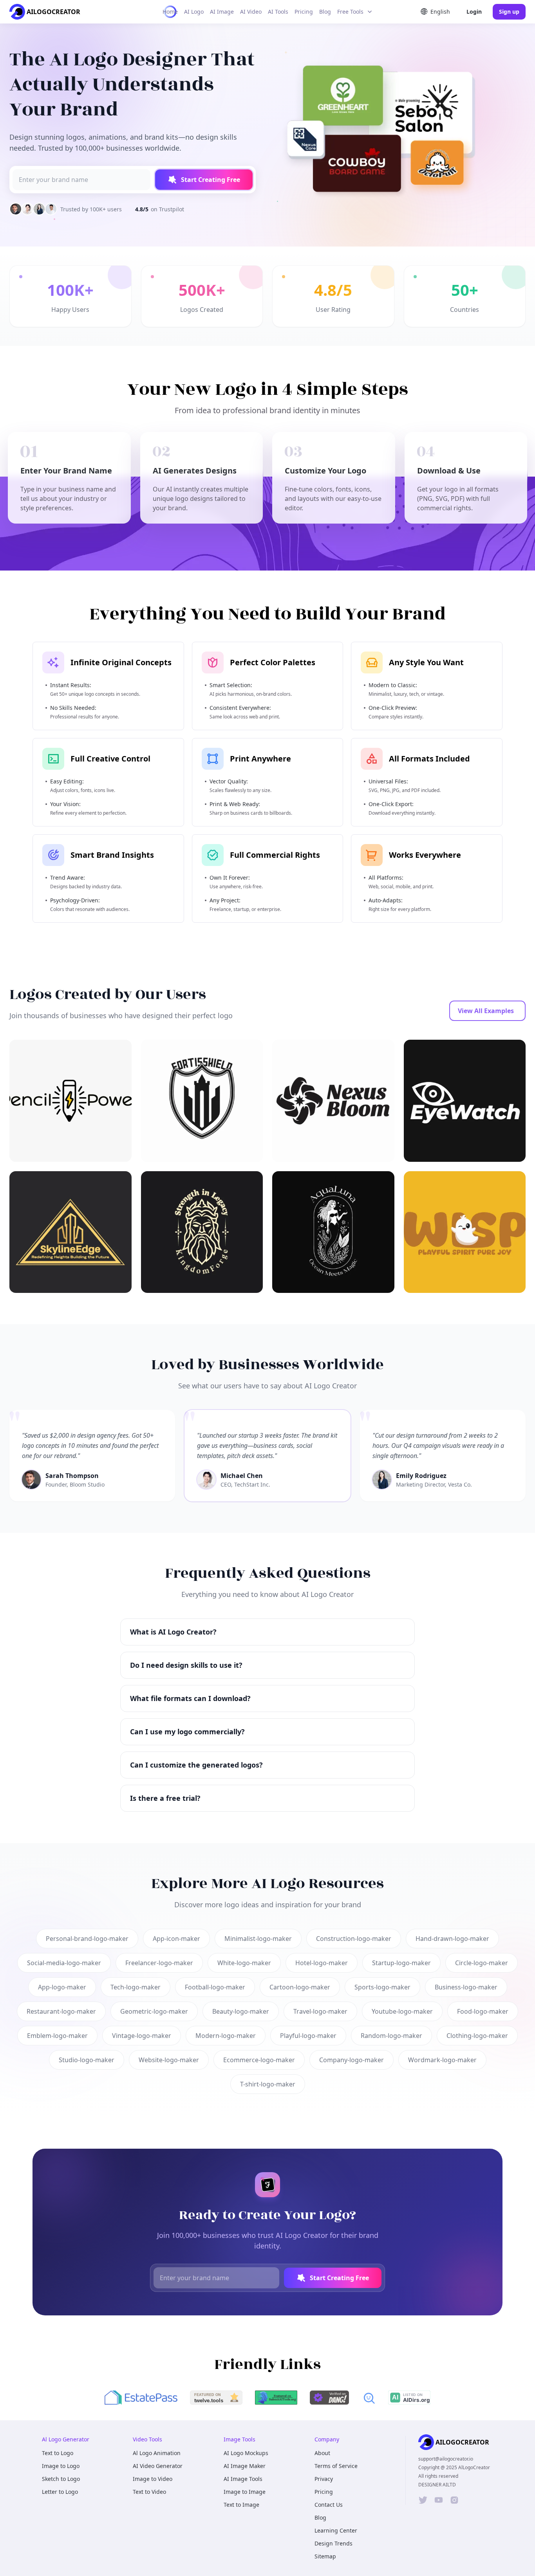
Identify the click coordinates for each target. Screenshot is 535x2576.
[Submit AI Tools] (276, 2398)
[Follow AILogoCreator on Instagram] (454, 2500)
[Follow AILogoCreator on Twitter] (423, 2500)
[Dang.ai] (329, 2398)
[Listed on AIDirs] (409, 2398)
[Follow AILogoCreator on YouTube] (439, 2500)
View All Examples (486, 1011)
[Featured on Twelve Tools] (216, 2398)
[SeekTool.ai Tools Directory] (369, 2398)
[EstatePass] (141, 2398)
